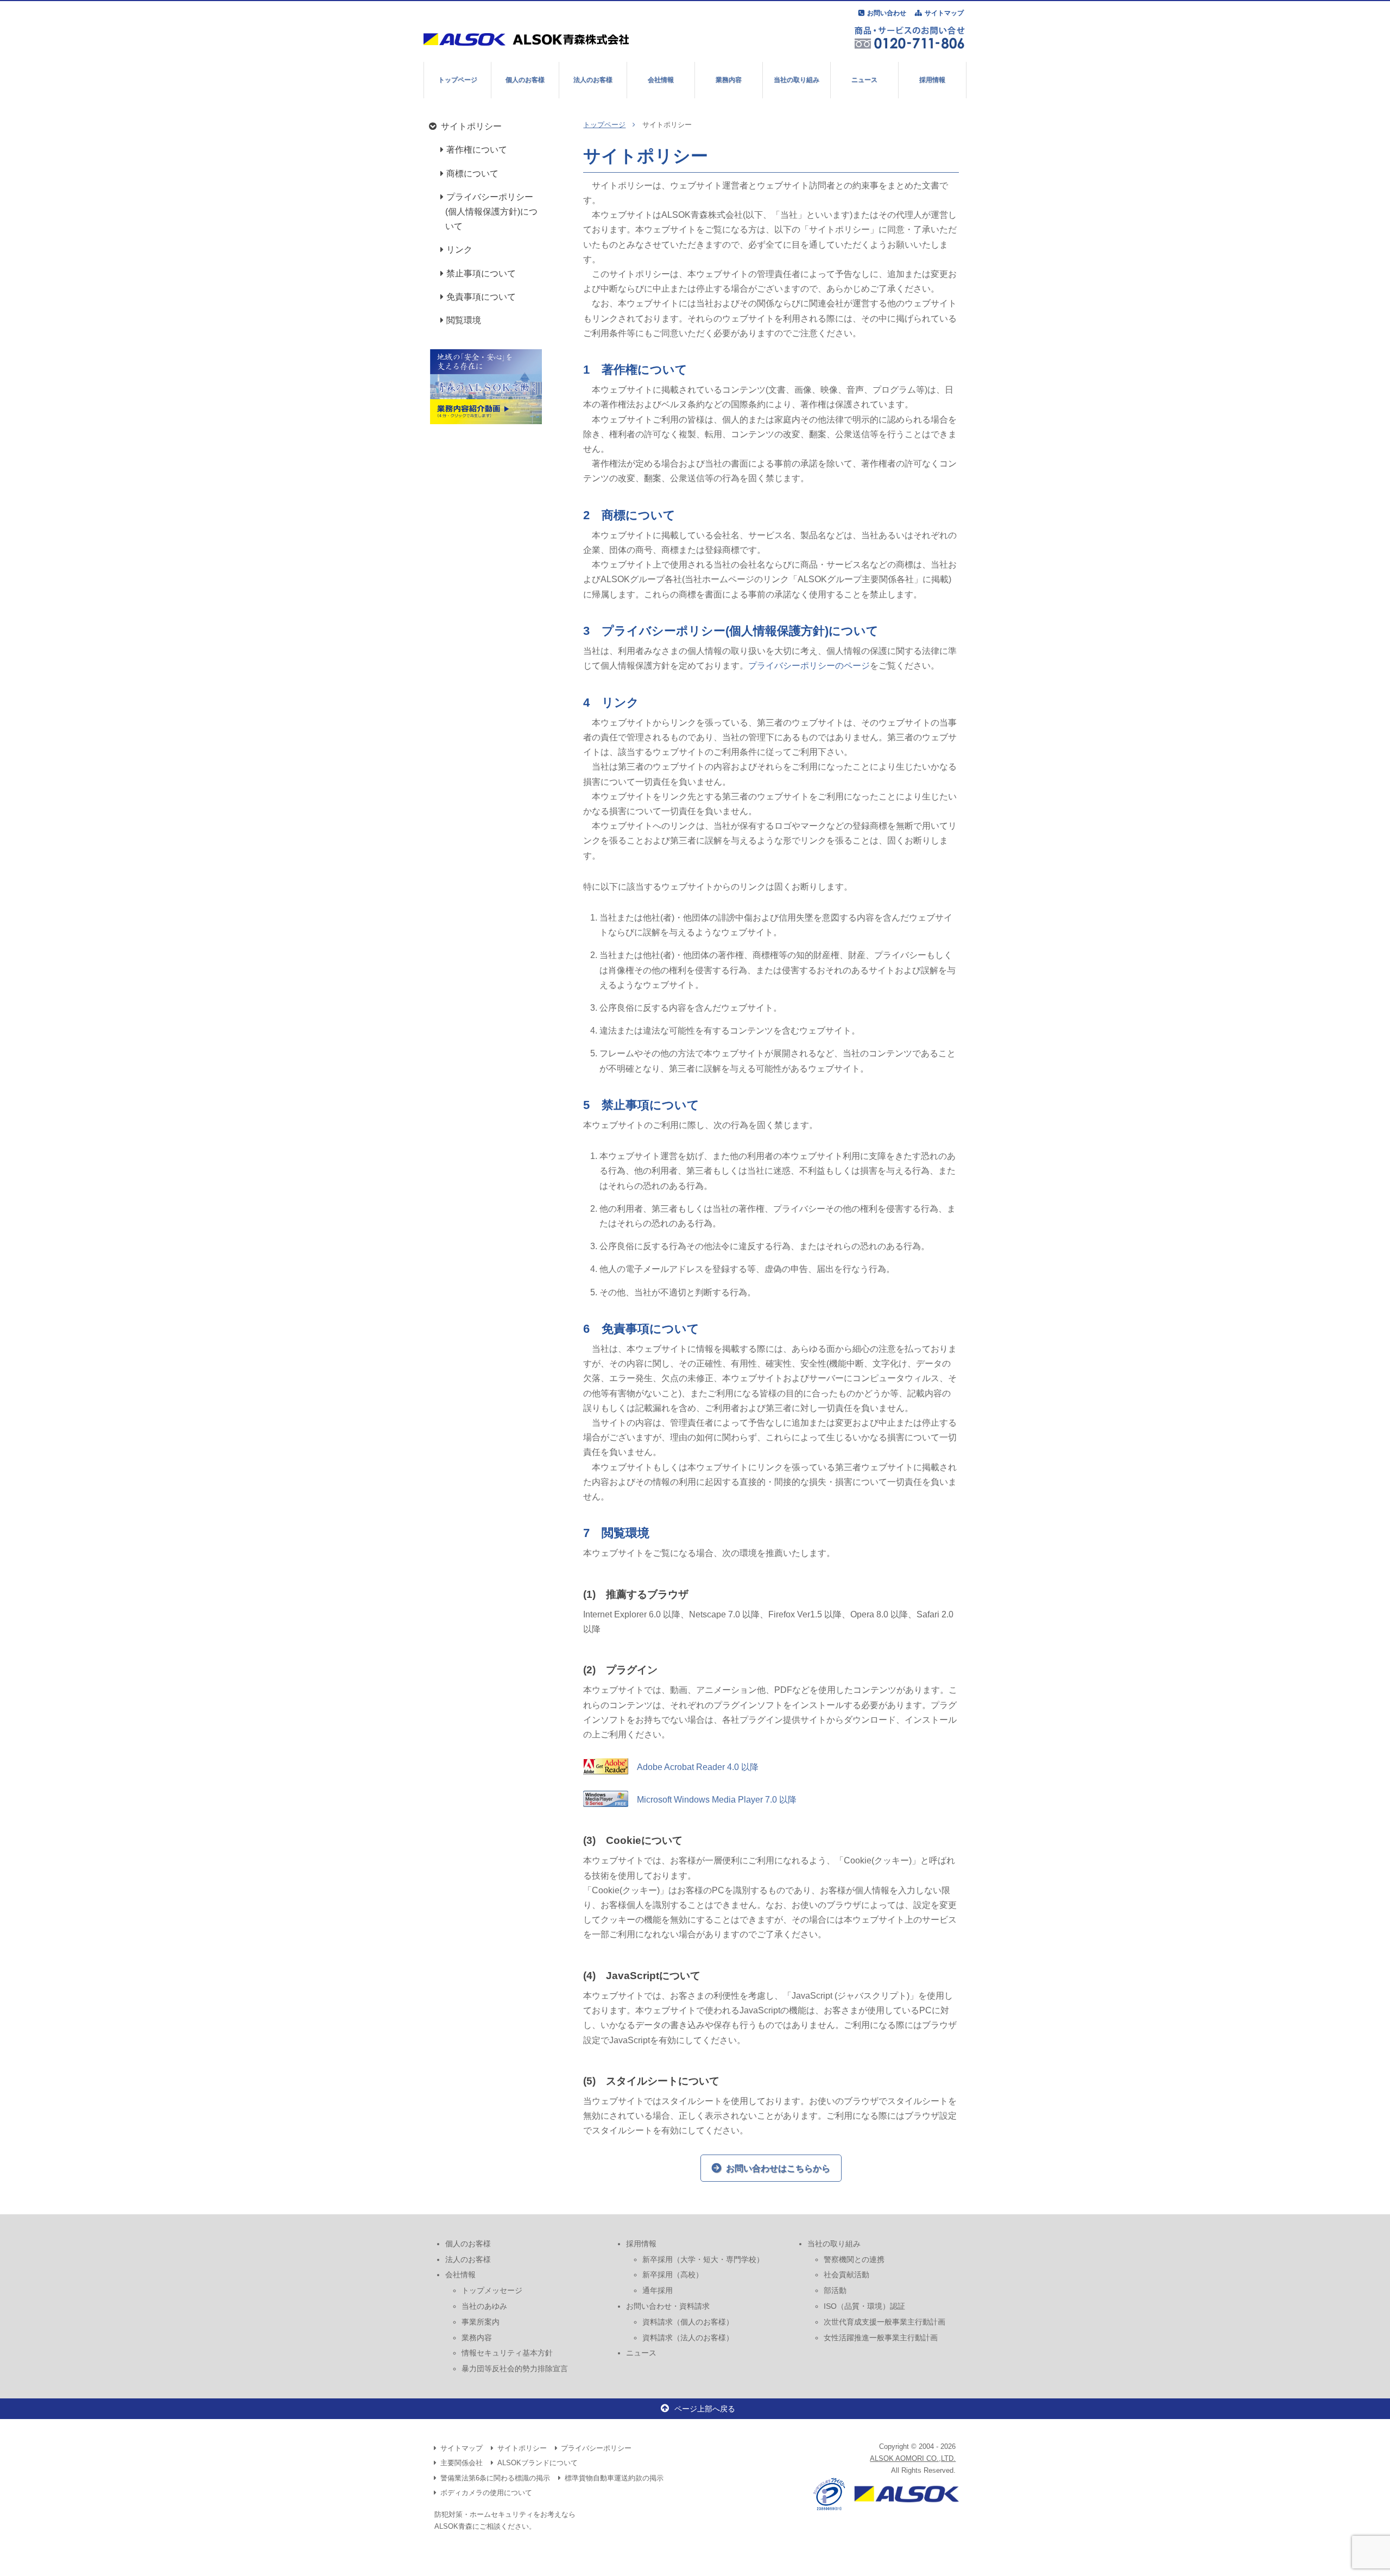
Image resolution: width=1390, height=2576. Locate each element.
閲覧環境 (464, 320)
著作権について (477, 150)
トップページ (458, 80)
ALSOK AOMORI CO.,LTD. (913, 2458)
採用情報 (932, 80)
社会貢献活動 (846, 2275)
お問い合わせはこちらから (778, 2168)
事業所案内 (481, 2322)
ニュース (864, 80)
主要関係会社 (462, 2463)
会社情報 (661, 80)
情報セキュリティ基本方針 (507, 2353)
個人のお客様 (525, 80)
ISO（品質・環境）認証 (864, 2306)
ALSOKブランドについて (538, 2463)
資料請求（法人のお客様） (688, 2338)
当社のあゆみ (484, 2306)
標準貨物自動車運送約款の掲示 (614, 2478)
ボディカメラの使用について (486, 2493)
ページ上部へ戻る (705, 2409)
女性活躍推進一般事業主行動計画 (881, 2338)
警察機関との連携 (854, 2259)
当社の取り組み (797, 80)
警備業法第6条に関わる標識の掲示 (495, 2478)
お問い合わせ (887, 13)
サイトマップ (944, 13)
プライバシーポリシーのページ (809, 666)
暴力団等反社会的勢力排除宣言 (515, 2369)
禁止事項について (481, 273)
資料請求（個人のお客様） (688, 2322)
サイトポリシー (471, 126)
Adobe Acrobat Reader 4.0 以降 (693, 1767)
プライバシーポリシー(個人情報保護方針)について (491, 212)
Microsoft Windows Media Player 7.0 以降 (712, 1800)
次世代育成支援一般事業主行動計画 (884, 2322)
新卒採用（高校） (673, 2275)
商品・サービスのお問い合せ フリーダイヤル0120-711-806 (909, 37)
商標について (472, 174)
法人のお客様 (593, 80)
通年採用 (658, 2290)
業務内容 (729, 80)
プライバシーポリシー (596, 2448)
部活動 (835, 2290)
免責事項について (481, 297)
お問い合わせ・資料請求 (668, 2306)
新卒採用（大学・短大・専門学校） (703, 2259)
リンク (459, 250)
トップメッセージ (492, 2290)
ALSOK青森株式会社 (531, 39)
